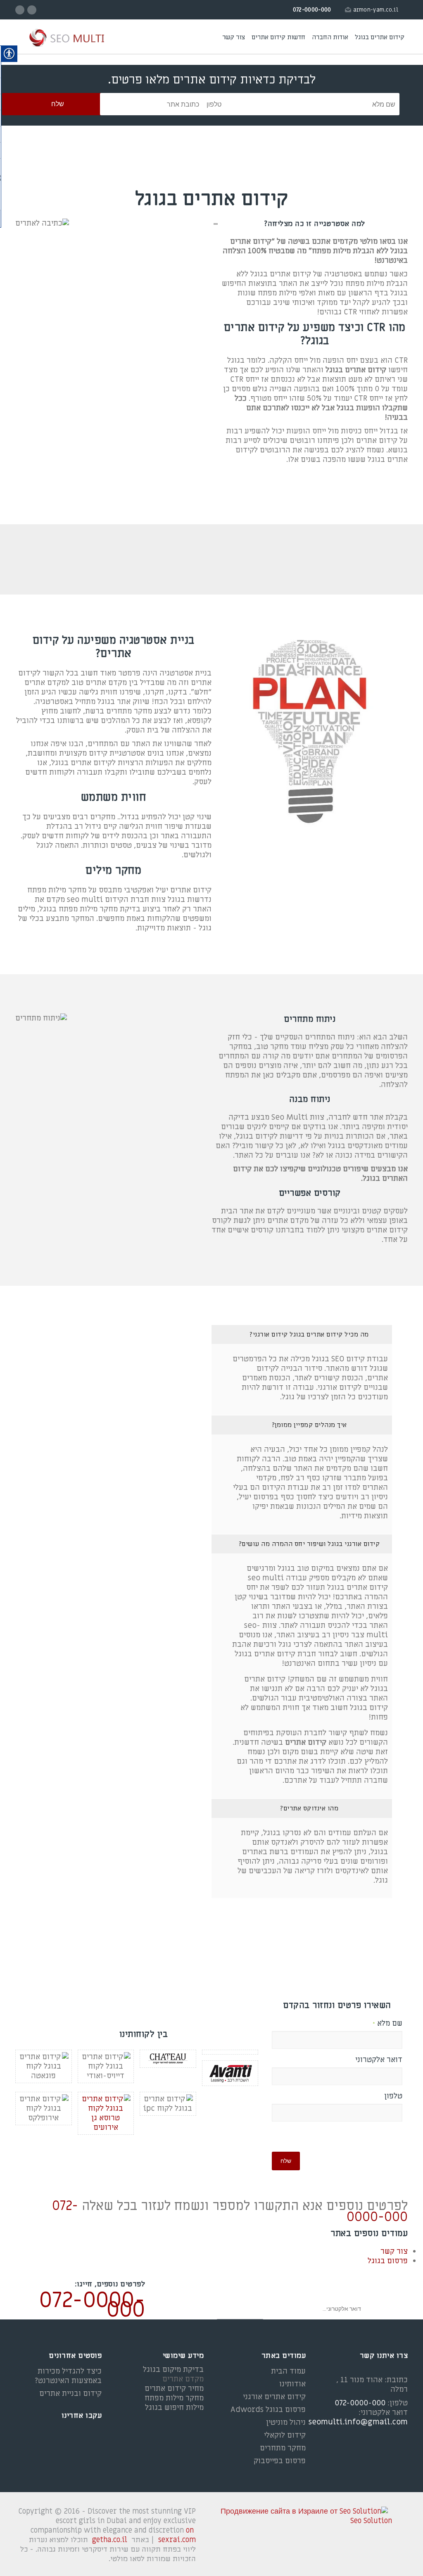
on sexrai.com (177, 2535)
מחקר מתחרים (283, 2448)
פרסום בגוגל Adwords (268, 2410)
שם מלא (387, 2024)
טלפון (393, 2096)
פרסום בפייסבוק (280, 2461)
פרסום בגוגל (388, 2261)
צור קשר (234, 37)
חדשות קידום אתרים (278, 37)
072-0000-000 (92, 2305)
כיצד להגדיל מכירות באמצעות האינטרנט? (68, 2376)
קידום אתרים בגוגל (380, 37)
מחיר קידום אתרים (174, 2389)
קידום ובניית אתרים (70, 2394)
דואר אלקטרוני (379, 2060)
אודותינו (292, 2384)
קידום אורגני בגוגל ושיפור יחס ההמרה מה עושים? (309, 1544)
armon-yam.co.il (376, 10)
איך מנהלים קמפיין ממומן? (309, 1425)
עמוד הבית (288, 2371)
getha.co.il (110, 2540)
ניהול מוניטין (286, 2423)
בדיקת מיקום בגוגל (173, 2370)
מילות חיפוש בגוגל (174, 2408)
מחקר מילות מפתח (174, 2398)
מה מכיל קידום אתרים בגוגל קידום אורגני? (309, 1334)
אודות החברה (330, 37)
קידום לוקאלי (285, 2435)
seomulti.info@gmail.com (358, 2422)
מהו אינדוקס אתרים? (309, 1808)
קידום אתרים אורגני (274, 2397)
